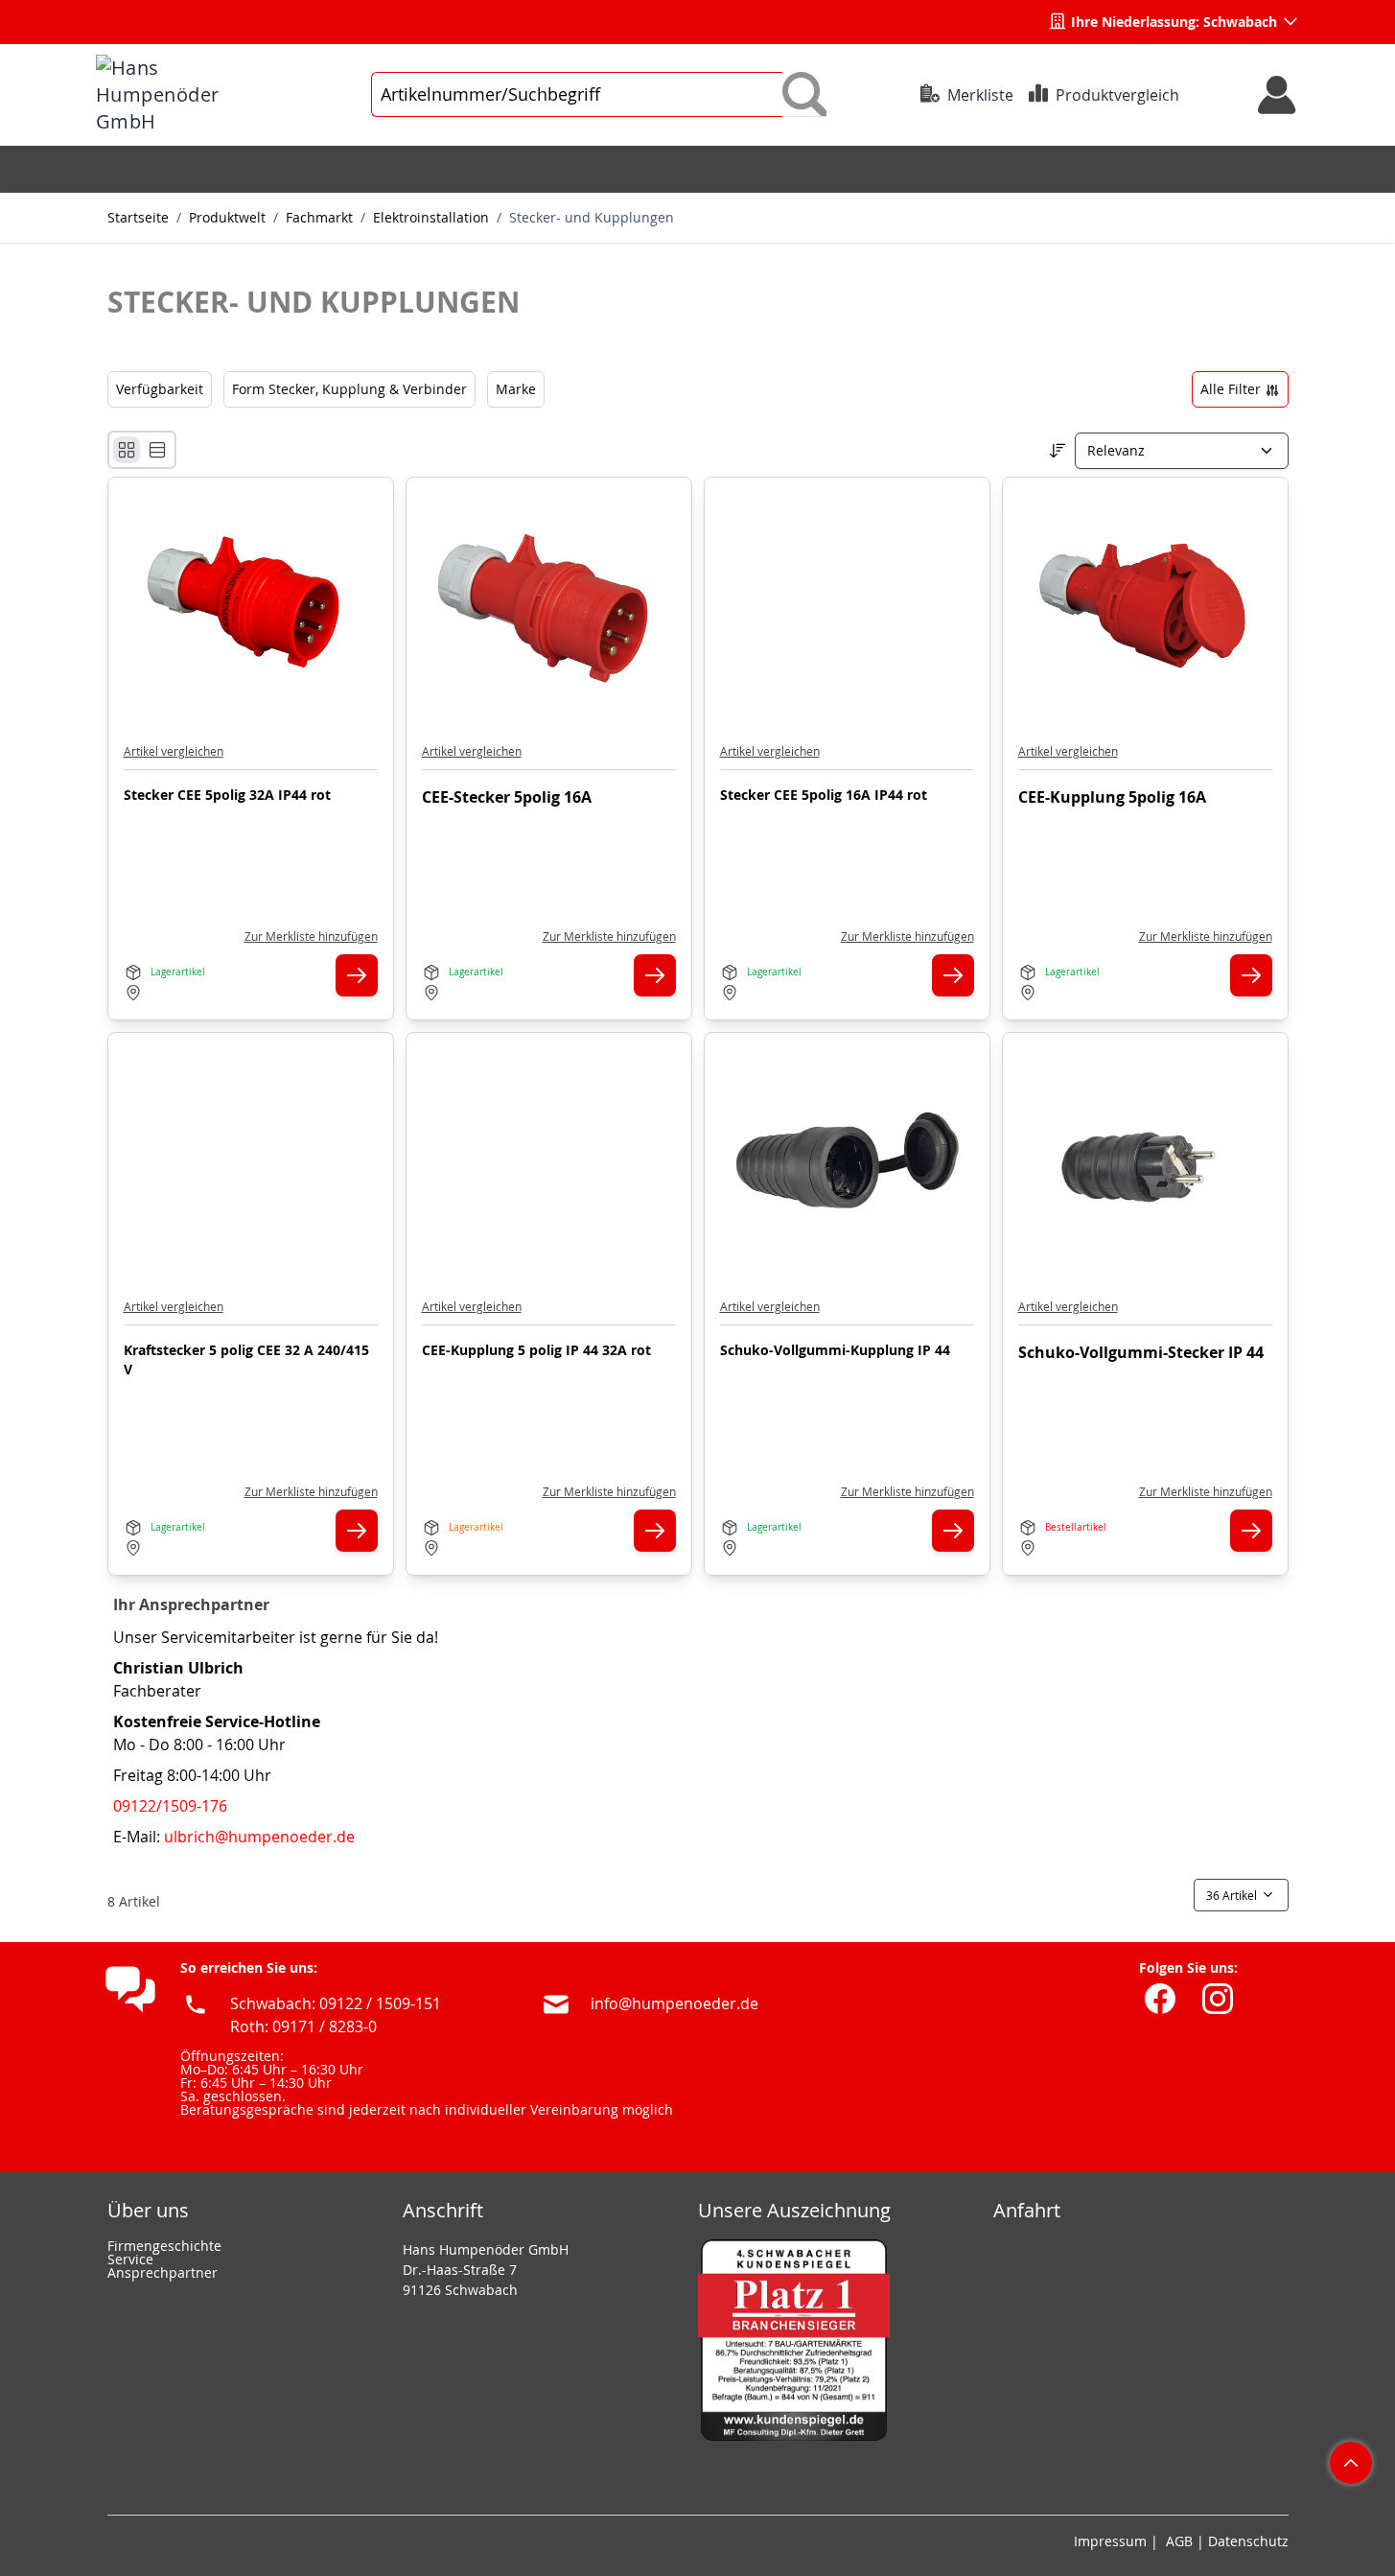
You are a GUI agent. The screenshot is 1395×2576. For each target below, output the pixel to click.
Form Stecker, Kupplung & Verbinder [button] (349, 389)
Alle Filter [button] (1232, 389)
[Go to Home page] (187, 95)
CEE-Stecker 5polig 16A (507, 797)
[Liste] (157, 450)
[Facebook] (1160, 1999)
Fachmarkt (319, 217)
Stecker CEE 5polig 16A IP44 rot (824, 795)
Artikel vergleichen (174, 751)
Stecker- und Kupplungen (592, 217)
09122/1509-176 (170, 1806)
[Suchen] (804, 94)
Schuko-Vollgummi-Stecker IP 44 (1141, 1352)
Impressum (1110, 2541)
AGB (1179, 2541)
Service (130, 2259)
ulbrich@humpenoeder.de (259, 1837)
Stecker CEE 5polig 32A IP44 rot (227, 795)
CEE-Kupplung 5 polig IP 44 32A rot (536, 1350)
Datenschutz (1248, 2541)
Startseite (138, 217)
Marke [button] (516, 389)
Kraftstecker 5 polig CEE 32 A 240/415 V (246, 1359)
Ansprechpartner (163, 2272)
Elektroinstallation (431, 217)
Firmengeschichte (164, 2246)
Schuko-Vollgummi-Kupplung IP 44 (835, 1350)
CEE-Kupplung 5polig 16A (1112, 797)
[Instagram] (1218, 1999)
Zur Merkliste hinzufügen (311, 936)
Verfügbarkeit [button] (160, 389)
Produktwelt (227, 217)
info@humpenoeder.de (674, 2003)
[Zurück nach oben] (1351, 2463)
